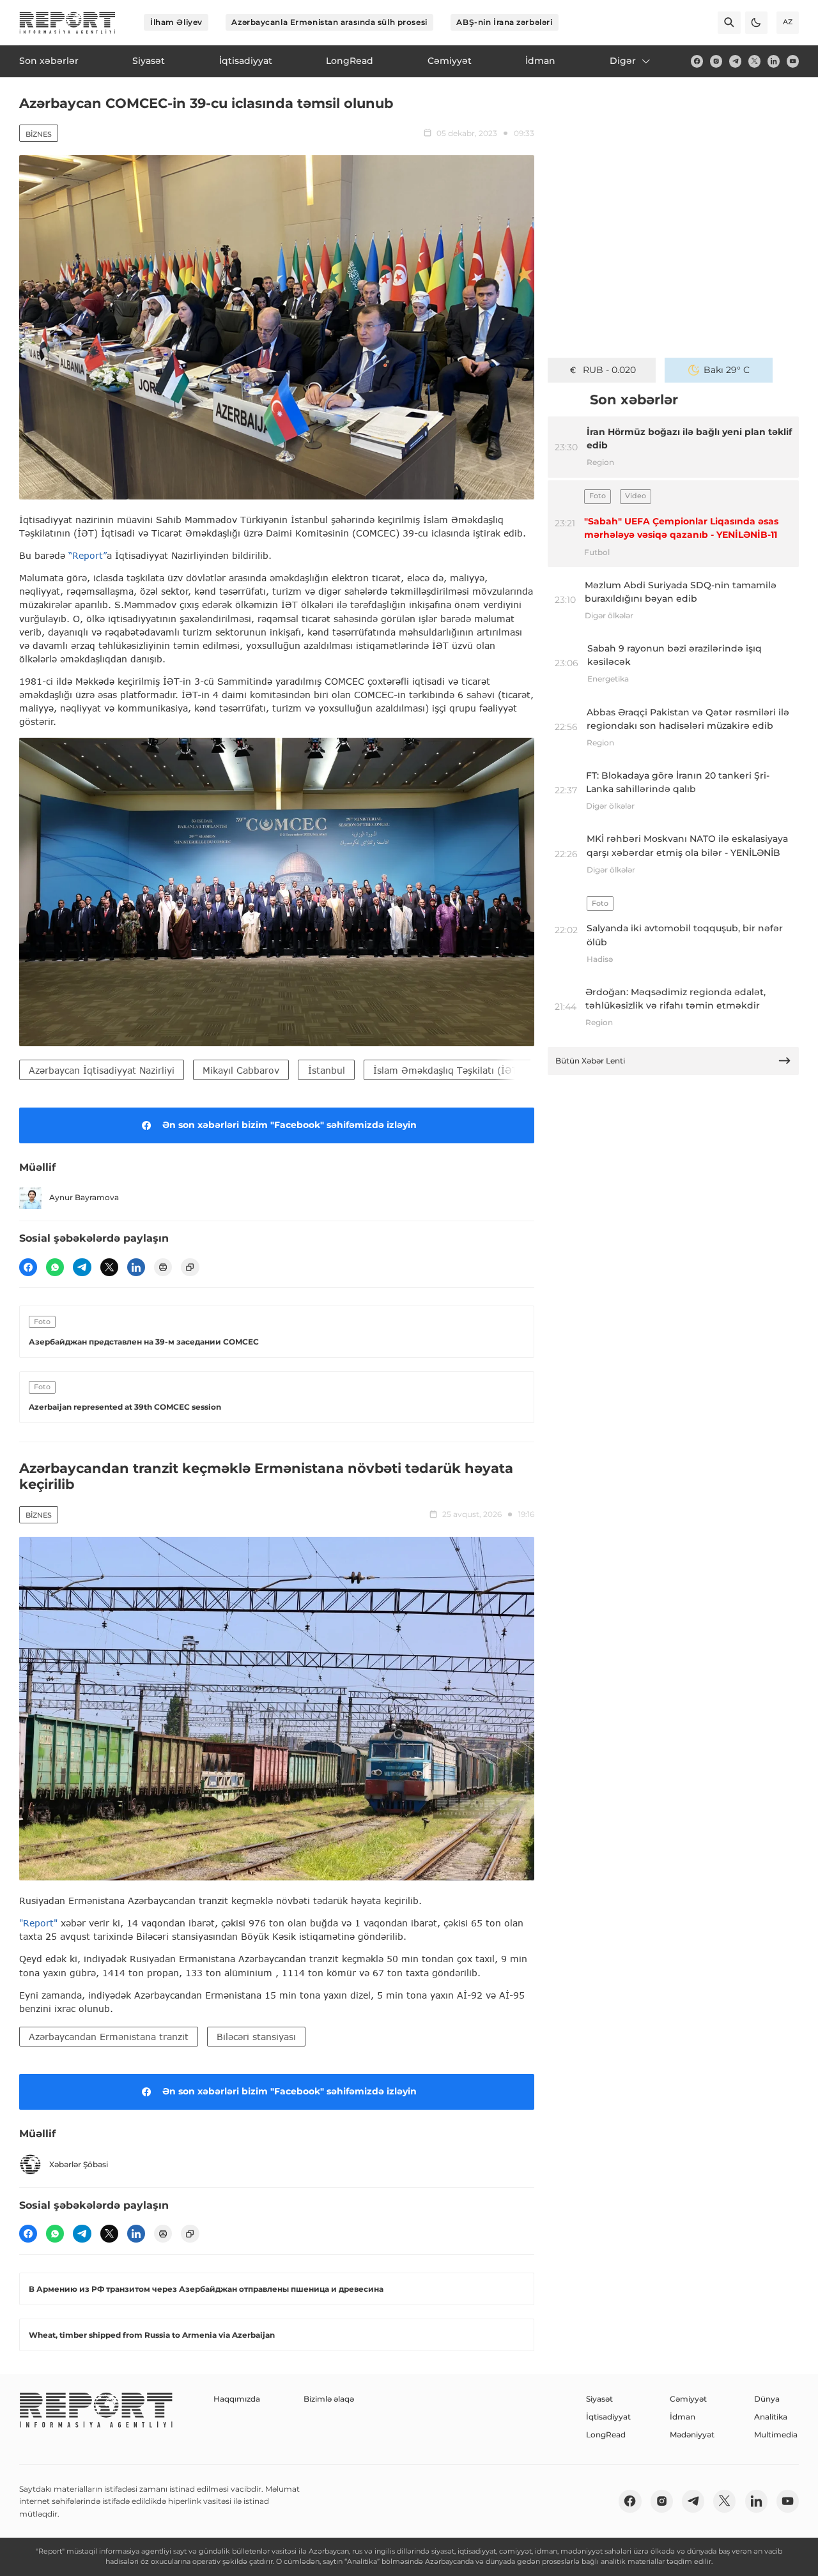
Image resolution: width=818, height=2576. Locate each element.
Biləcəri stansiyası (256, 2037)
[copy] (190, 1267)
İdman (683, 2417)
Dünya (767, 2399)
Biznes (39, 134)
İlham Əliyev (176, 22)
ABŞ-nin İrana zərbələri (504, 22)
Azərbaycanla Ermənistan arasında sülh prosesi (329, 22)
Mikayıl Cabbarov (241, 1070)
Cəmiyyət (688, 2399)
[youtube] (793, 61)
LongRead (606, 2435)
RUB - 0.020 (609, 370)
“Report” (88, 555)
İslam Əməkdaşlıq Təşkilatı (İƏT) (447, 1070)
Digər (623, 61)
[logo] (67, 23)
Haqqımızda (237, 2399)
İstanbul (327, 1070)
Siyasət (599, 2399)
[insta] (716, 61)
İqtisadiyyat (608, 2417)
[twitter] (754, 61)
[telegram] (735, 61)
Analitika (771, 2417)
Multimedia (776, 2435)
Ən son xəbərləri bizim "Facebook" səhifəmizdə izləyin (289, 1125)
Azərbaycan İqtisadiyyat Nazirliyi (102, 1070)
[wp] (55, 1267)
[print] (163, 1267)
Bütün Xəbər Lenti (590, 1061)
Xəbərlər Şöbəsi (79, 2164)
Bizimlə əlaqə (329, 2399)
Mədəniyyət (692, 2435)
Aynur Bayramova (84, 1197)
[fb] (697, 61)
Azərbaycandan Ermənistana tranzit (109, 2037)
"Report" (38, 1923)
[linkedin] (774, 61)
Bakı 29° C (727, 370)
